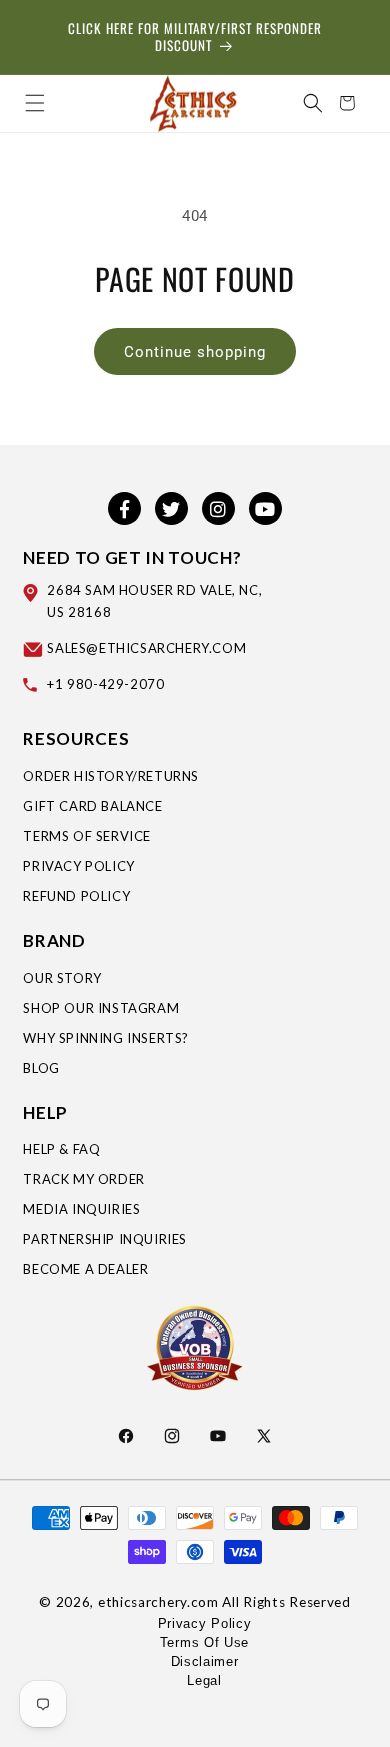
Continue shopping (195, 352)
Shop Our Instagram (101, 1008)
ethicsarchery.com (158, 1602)
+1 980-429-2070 (105, 684)
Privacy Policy (78, 866)
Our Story (62, 978)
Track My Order (83, 1179)
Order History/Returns (111, 776)
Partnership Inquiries (105, 1239)
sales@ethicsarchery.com (146, 648)
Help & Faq (61, 1149)
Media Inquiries (81, 1209)
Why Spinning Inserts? (106, 1038)
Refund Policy (76, 896)
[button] (35, 103)
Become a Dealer (85, 1269)
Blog (41, 1068)
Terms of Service (87, 836)
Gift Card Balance (92, 806)
